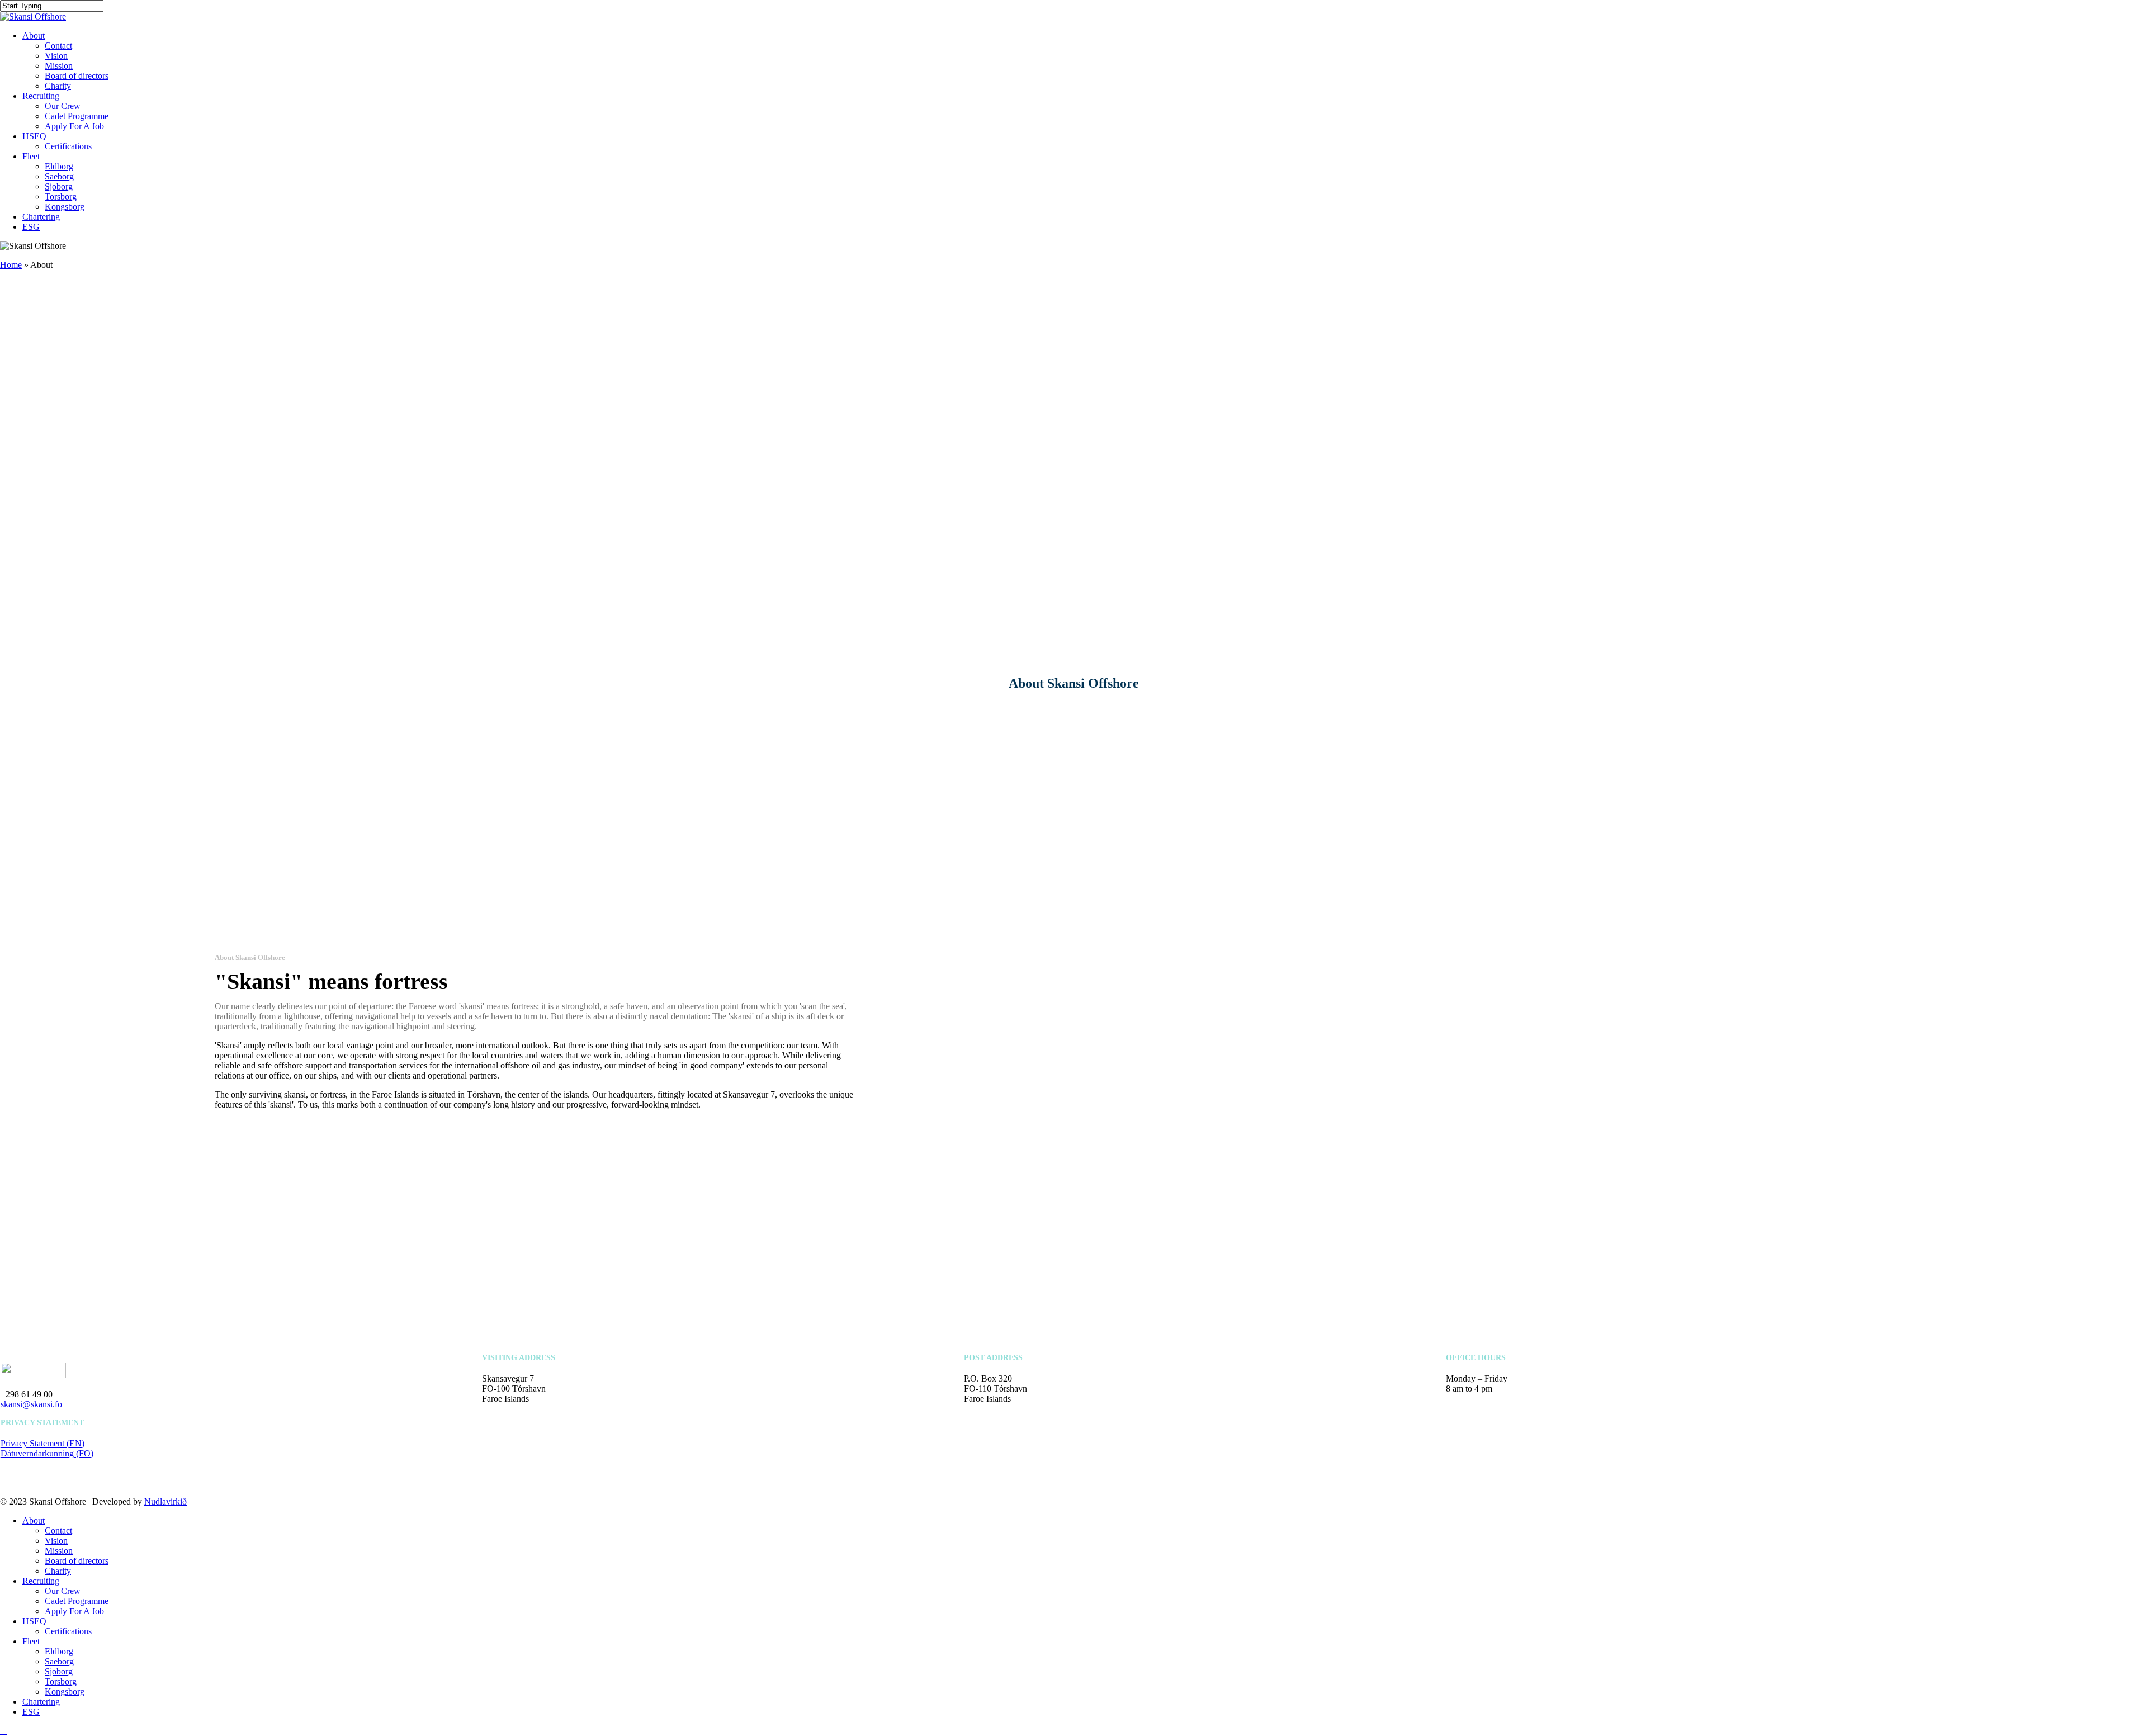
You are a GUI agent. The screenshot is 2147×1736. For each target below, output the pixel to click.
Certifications (68, 1631)
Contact (58, 1531)
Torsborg (61, 1681)
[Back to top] (3, 1731)
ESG (31, 1712)
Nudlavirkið (165, 1501)
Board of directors (77, 1561)
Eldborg (59, 1651)
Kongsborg (65, 1692)
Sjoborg (59, 1671)
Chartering (41, 1702)
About (34, 1520)
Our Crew (63, 1591)
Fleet (31, 1641)
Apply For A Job (74, 1611)
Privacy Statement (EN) (42, 1443)
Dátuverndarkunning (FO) (47, 1453)
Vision (56, 1541)
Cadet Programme (77, 1601)
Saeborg (59, 1661)
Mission (59, 1551)
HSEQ (34, 1621)
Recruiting (41, 1581)
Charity (58, 1571)
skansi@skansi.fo (31, 1404)
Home (11, 265)
